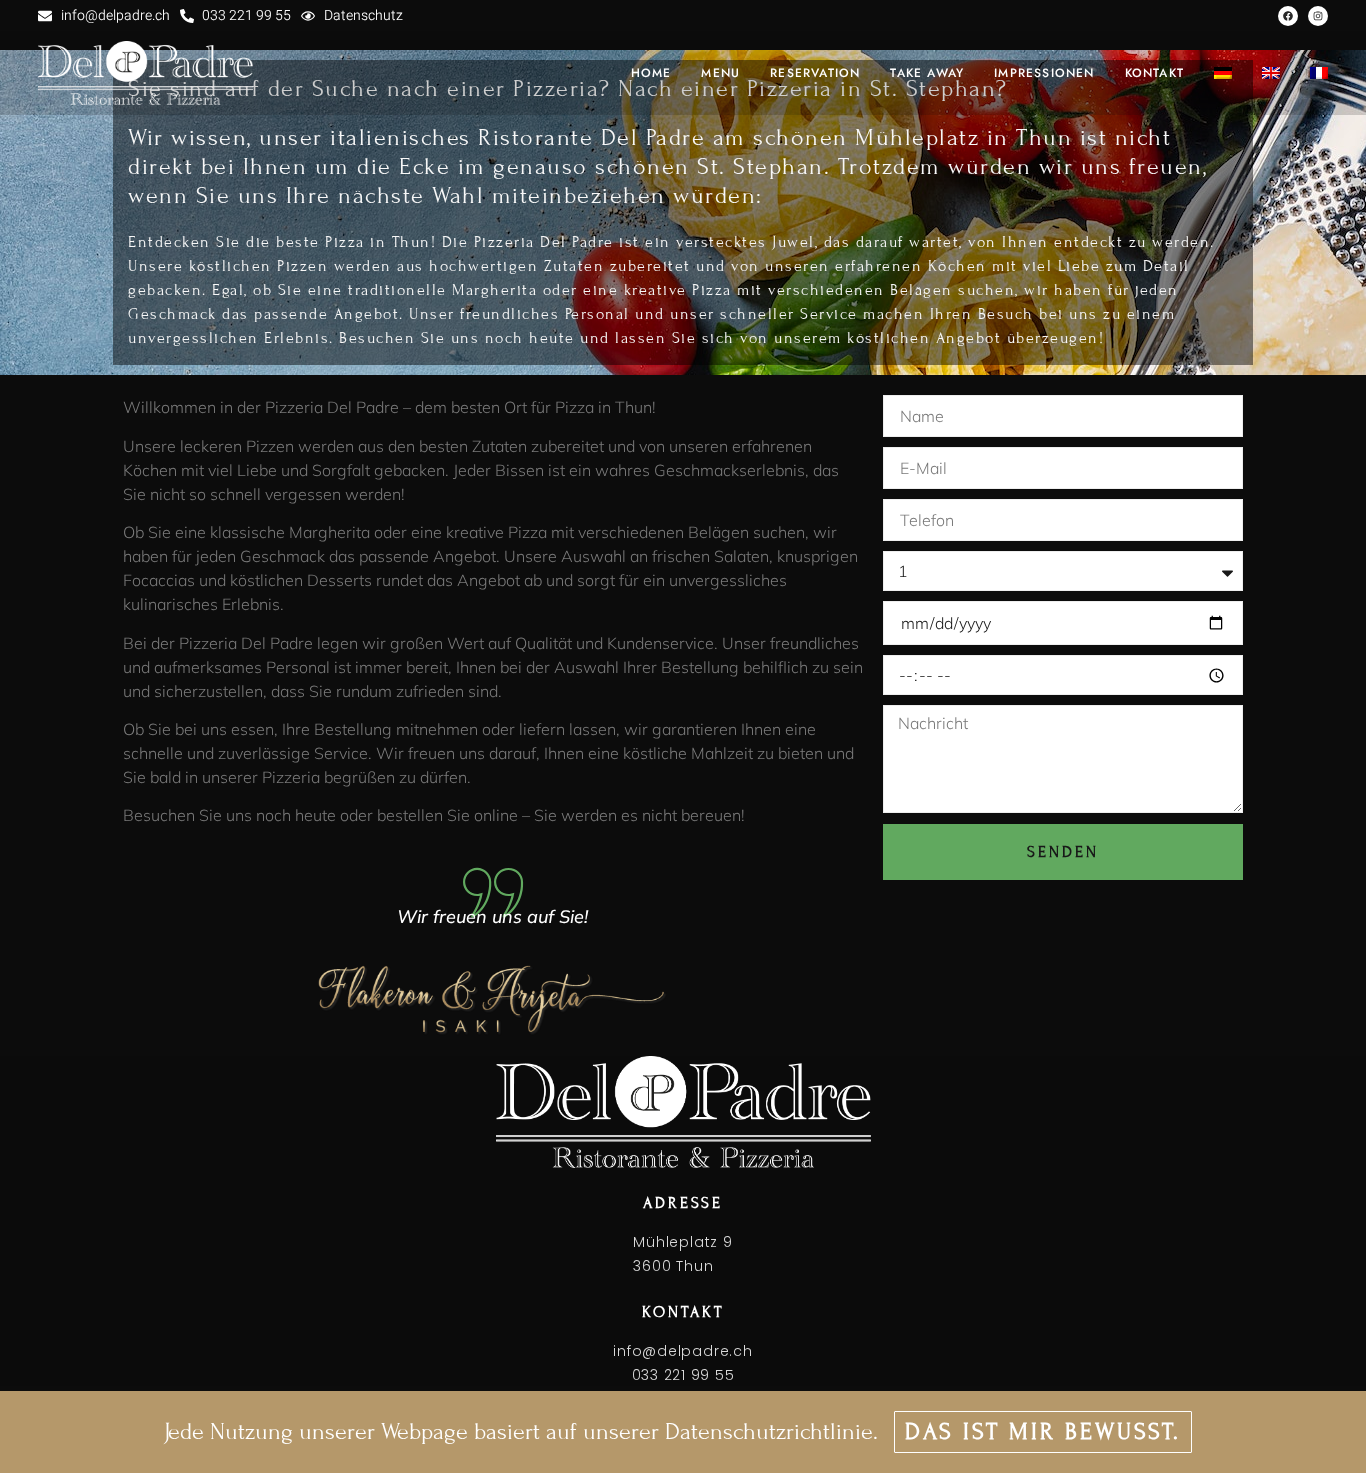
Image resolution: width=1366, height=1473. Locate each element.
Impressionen (1044, 73)
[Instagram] (1318, 16)
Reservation (815, 73)
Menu (720, 73)
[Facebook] (1288, 16)
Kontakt (1154, 73)
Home (651, 73)
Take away (927, 73)
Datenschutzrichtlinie (769, 1431)
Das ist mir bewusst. (1043, 1431)
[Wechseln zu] (1223, 73)
